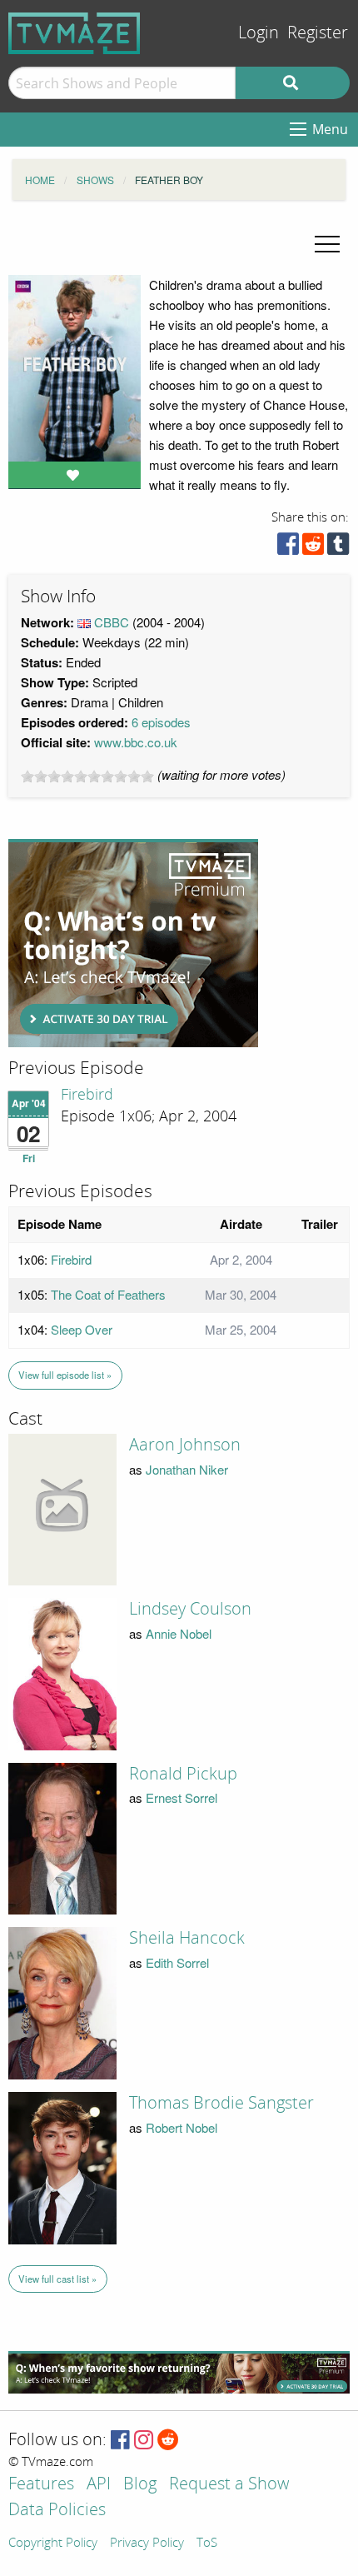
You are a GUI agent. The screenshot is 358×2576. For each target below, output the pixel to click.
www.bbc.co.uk (136, 742)
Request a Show (229, 2485)
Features (41, 2485)
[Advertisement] (133, 943)
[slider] (87, 776)
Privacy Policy (147, 2544)
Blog (140, 2485)
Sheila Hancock (187, 1938)
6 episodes (161, 722)
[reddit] (313, 548)
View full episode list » (65, 1375)
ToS (207, 2544)
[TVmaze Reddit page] (168, 2441)
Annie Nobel (179, 1633)
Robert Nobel (181, 2127)
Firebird (87, 1095)
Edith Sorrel (177, 1962)
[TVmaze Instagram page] (144, 2441)
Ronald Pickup (183, 1774)
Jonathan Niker (187, 1469)
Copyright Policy (53, 2544)
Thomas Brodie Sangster (221, 2103)
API (99, 2485)
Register (318, 33)
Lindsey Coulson (190, 1609)
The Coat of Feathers (108, 1294)
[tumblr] (338, 548)
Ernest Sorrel (181, 1797)
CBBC (112, 622)
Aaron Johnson (185, 1445)
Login (259, 33)
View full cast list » (57, 2279)
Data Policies (57, 2511)
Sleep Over (82, 1329)
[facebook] (288, 548)
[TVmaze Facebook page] (120, 2441)
